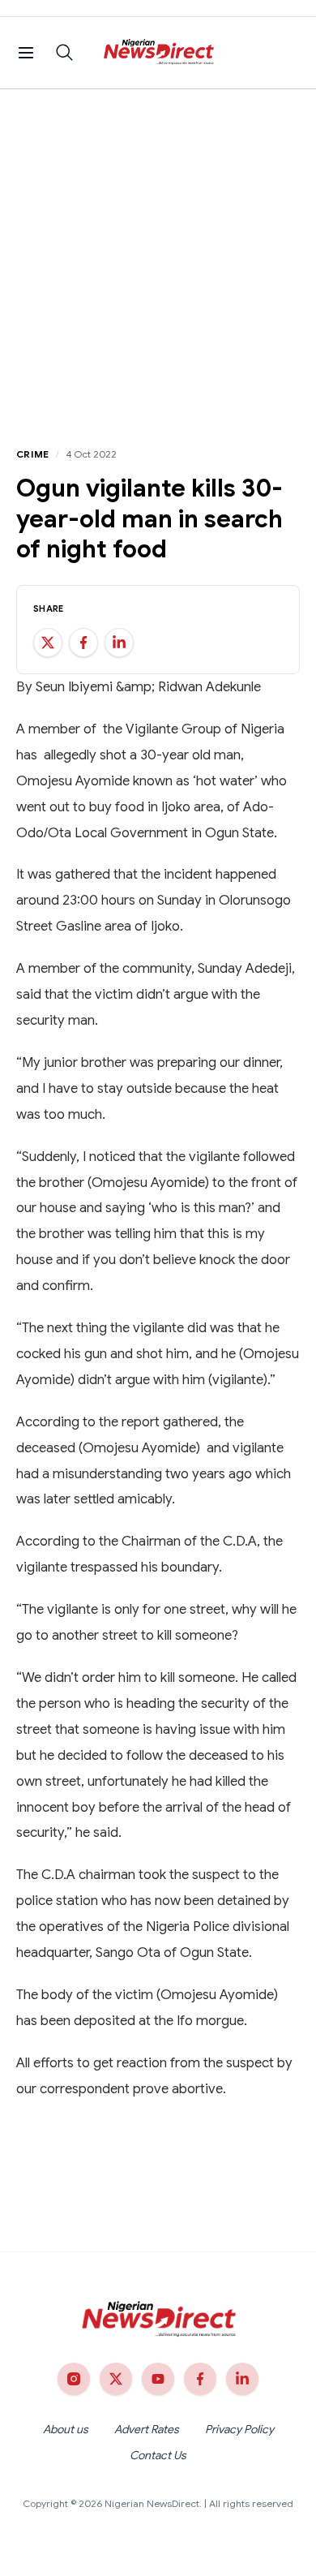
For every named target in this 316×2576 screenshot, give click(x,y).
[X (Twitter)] (116, 2379)
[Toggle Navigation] (26, 53)
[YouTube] (158, 2379)
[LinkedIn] (242, 2379)
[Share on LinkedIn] (119, 643)
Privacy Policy (239, 2429)
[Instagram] (74, 2379)
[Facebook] (200, 2379)
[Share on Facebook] (83, 643)
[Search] (65, 53)
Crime (33, 454)
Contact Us (158, 2455)
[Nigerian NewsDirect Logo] (158, 53)
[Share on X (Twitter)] (48, 643)
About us (66, 2429)
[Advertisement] (158, 256)
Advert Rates (147, 2429)
